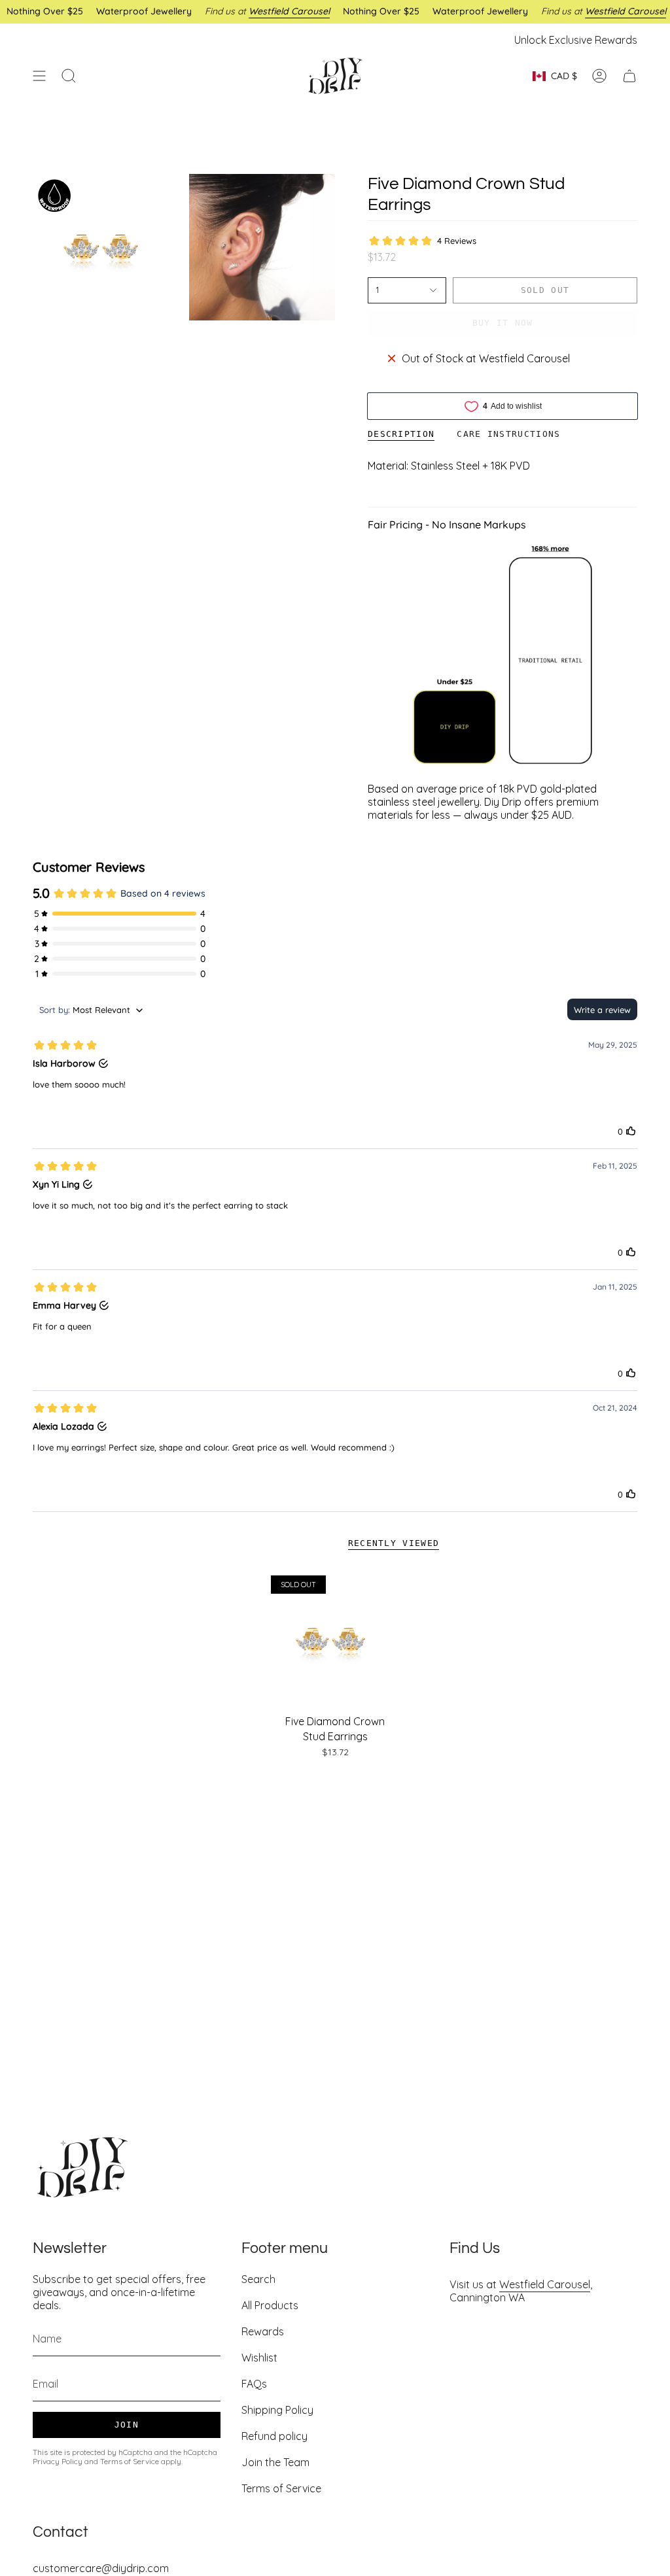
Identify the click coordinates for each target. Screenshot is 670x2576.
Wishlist (259, 2358)
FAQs (254, 2384)
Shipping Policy (277, 2410)
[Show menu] (39, 76)
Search (258, 2279)
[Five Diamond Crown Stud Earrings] (335, 1640)
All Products (270, 2305)
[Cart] (629, 76)
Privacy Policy (58, 2461)
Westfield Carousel (545, 2284)
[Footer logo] (82, 2167)
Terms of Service (130, 2461)
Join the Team (275, 2462)
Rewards (263, 2331)
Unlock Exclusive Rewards (576, 40)
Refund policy (274, 2436)
